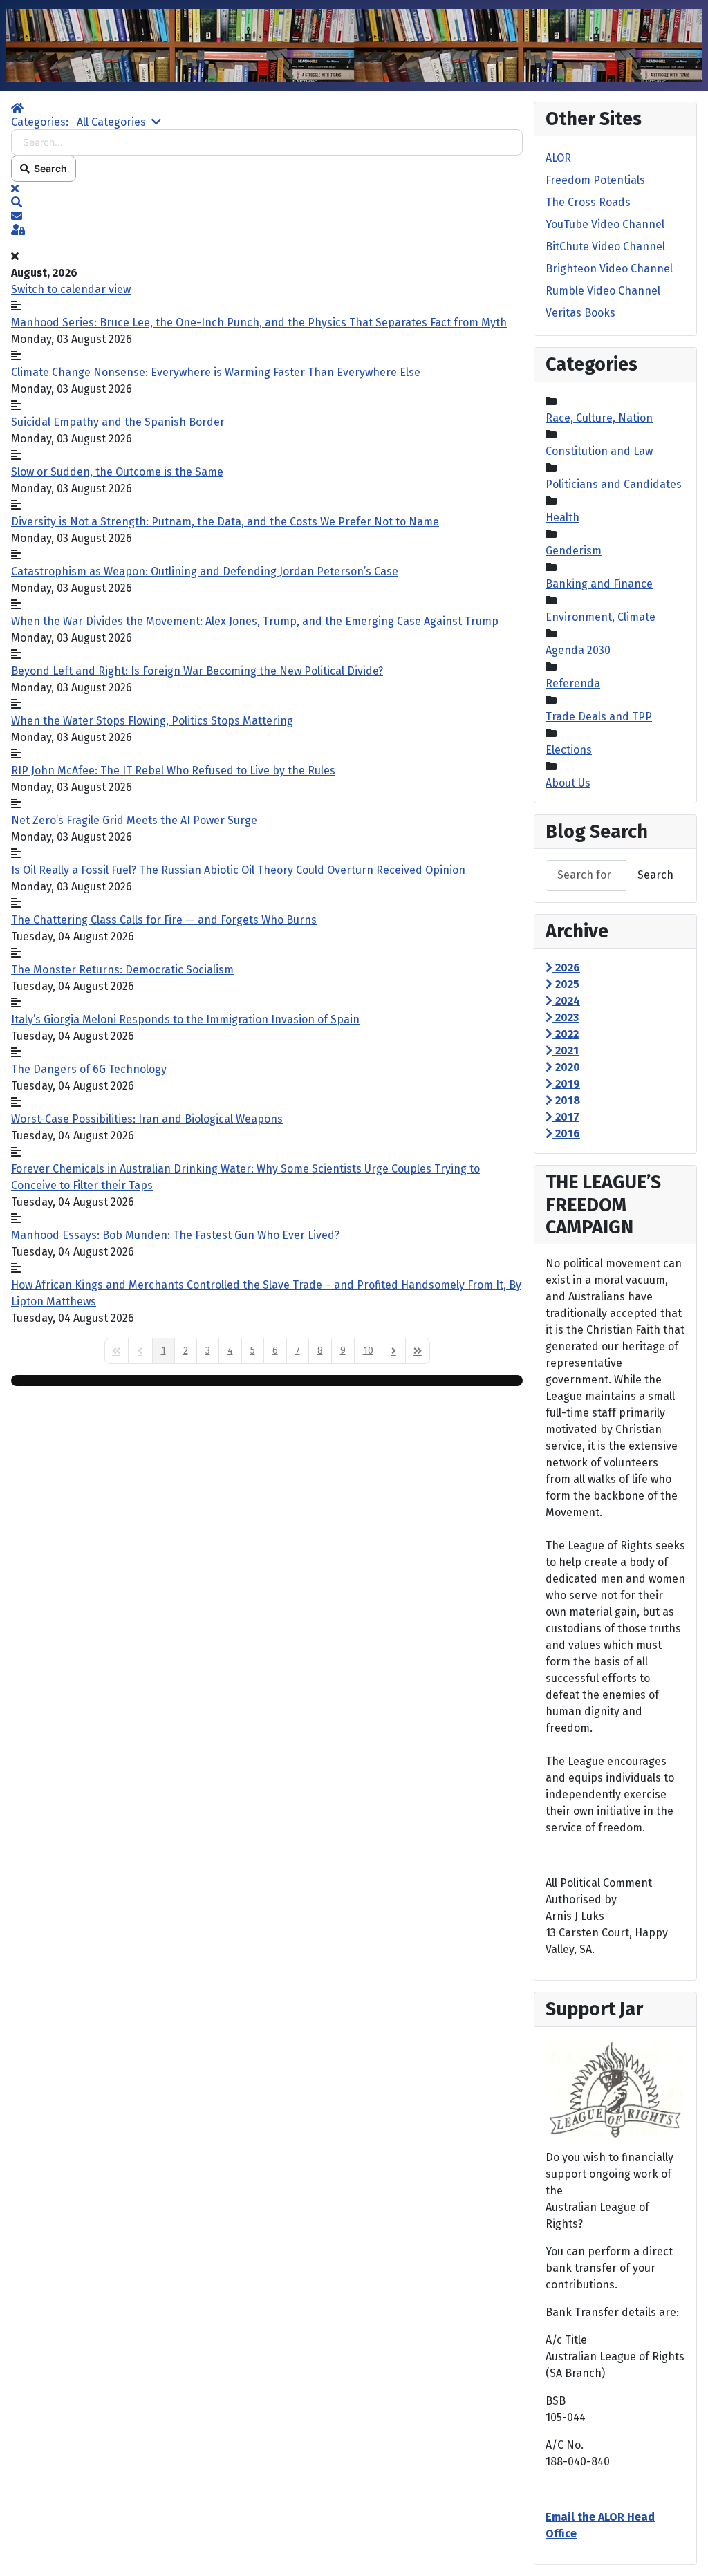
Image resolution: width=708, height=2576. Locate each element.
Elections (569, 750)
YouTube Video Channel (605, 224)
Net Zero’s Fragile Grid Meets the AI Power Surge (134, 820)
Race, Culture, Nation (599, 418)
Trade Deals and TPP (599, 717)
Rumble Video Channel (603, 291)
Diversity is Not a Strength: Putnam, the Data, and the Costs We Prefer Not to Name (225, 522)
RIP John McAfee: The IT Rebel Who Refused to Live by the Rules (173, 771)
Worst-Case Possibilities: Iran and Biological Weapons (147, 1119)
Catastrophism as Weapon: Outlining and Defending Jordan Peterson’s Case (205, 571)
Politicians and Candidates (614, 484)
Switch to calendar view (71, 289)
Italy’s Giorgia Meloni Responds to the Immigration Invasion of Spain (185, 1019)
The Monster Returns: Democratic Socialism (122, 970)
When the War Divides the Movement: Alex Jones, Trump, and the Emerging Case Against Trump (255, 621)
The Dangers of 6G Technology (89, 1069)
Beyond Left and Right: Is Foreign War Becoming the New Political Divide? (197, 671)
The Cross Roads (588, 202)
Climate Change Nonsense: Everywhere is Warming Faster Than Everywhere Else (216, 372)
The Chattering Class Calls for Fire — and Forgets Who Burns (164, 920)
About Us (568, 783)
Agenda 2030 (578, 650)
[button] (267, 203)
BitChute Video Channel (605, 246)
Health (562, 517)
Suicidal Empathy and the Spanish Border (118, 422)
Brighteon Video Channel (609, 269)
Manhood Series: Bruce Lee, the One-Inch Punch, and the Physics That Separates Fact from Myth (259, 323)
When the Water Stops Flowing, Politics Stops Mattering (152, 721)
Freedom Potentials (595, 180)
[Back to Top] (684, 2550)
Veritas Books (580, 313)
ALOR (558, 158)
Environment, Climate (600, 617)
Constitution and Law (599, 451)
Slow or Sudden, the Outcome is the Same (117, 472)
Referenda (573, 683)
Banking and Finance (599, 584)
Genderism (574, 551)
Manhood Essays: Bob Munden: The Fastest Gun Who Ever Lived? (175, 1235)
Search (48, 168)
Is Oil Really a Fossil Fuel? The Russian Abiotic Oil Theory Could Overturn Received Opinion (238, 870)
